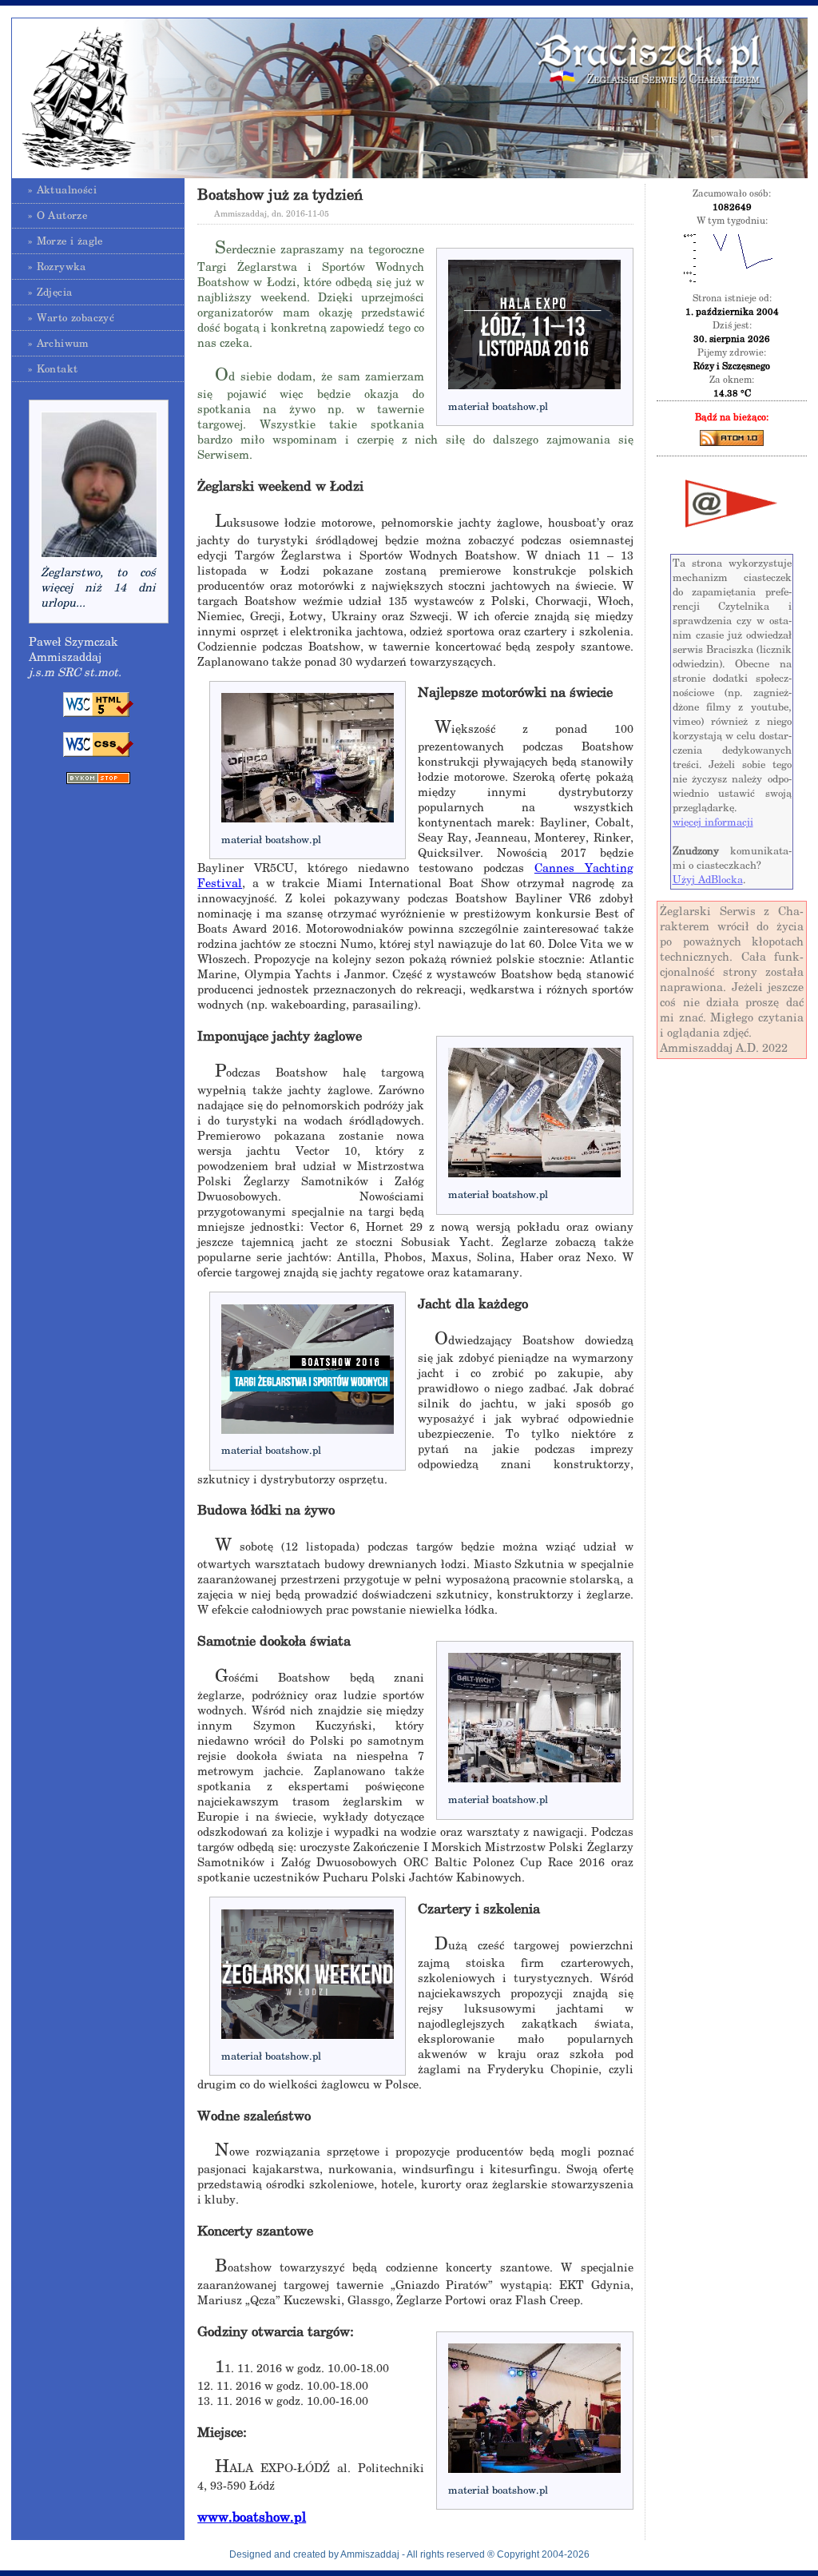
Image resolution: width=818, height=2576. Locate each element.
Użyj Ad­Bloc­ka (708, 880)
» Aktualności (62, 190)
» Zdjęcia (50, 292)
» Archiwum (59, 343)
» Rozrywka (57, 267)
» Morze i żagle (66, 241)
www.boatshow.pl (252, 2517)
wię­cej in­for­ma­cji (713, 822)
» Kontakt (53, 369)
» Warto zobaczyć (71, 318)
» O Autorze (58, 215)
